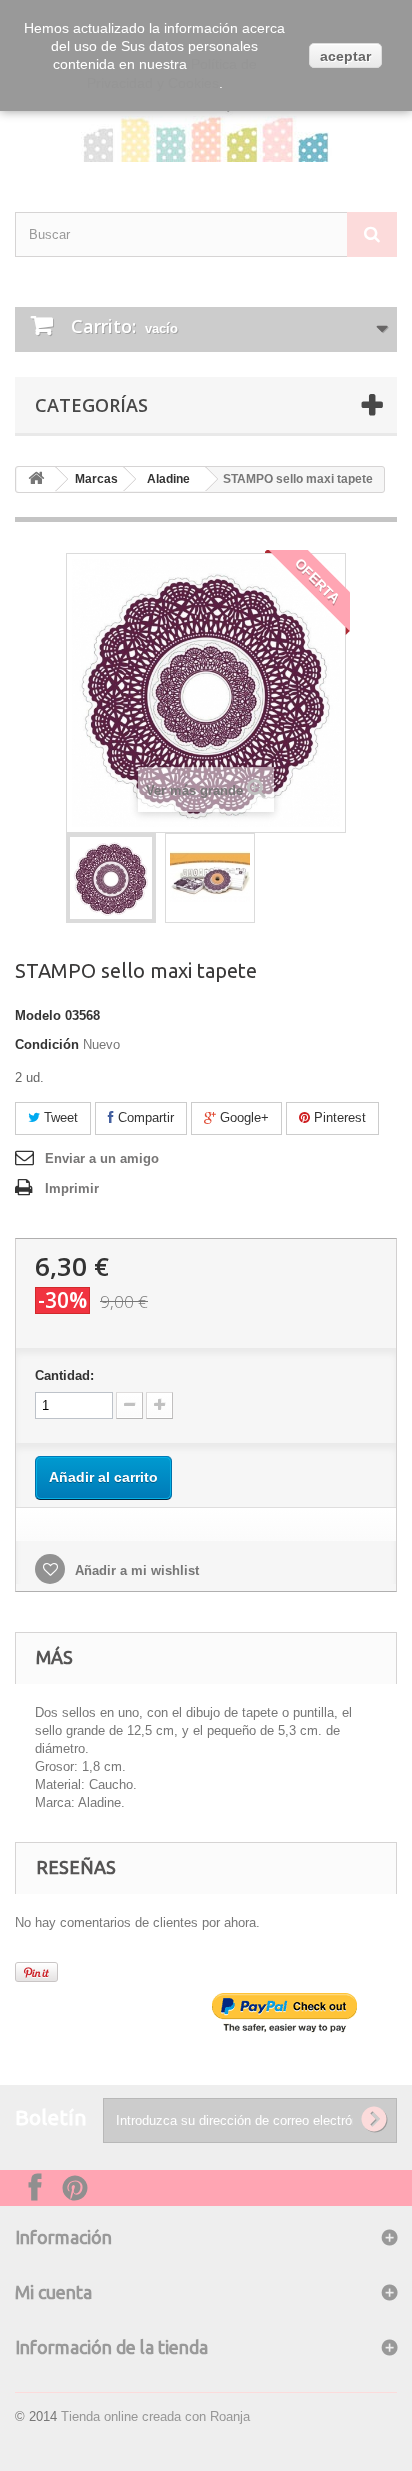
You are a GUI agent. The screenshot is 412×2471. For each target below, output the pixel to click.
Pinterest (338, 1117)
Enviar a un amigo (102, 1158)
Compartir (144, 1117)
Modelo (38, 1015)
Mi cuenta (53, 2292)
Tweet (59, 1117)
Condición (47, 1044)
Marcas (96, 479)
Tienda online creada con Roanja (155, 2416)
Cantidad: (64, 1375)
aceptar (345, 56)
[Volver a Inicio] (36, 479)
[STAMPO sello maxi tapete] (111, 878)
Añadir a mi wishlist (135, 1570)
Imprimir (72, 1188)
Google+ (242, 1117)
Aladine (168, 479)
